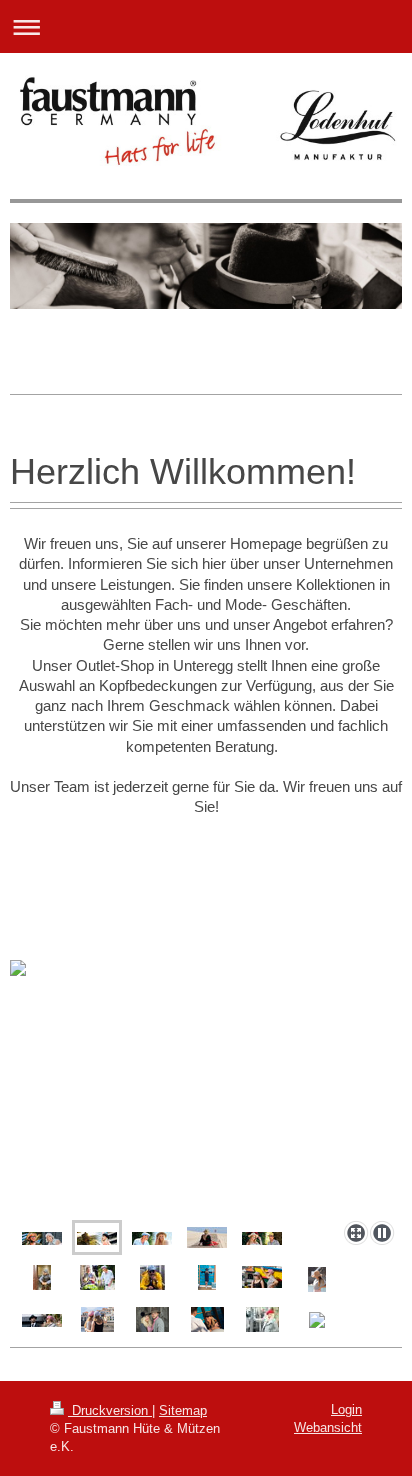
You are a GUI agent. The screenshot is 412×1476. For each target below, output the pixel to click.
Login (346, 1409)
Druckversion (110, 1410)
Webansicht (328, 1427)
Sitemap (183, 1410)
